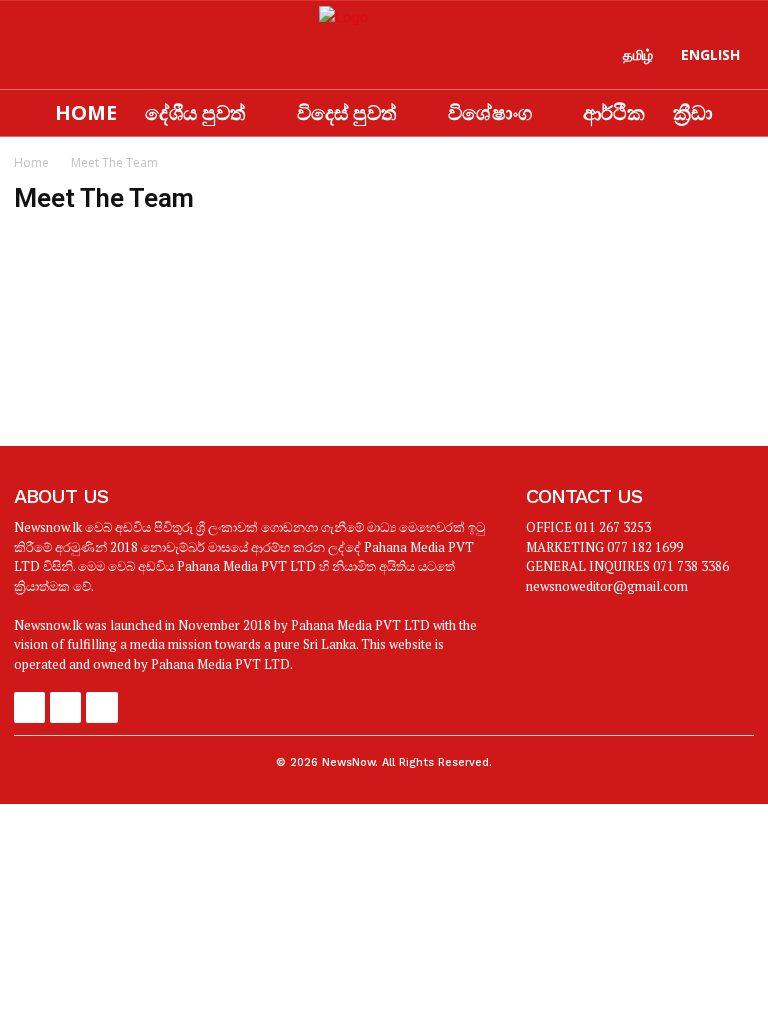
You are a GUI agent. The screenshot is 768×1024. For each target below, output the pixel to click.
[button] (205, 65)
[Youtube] (110, 61)
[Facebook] (29, 61)
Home (31, 162)
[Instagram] (69, 61)
